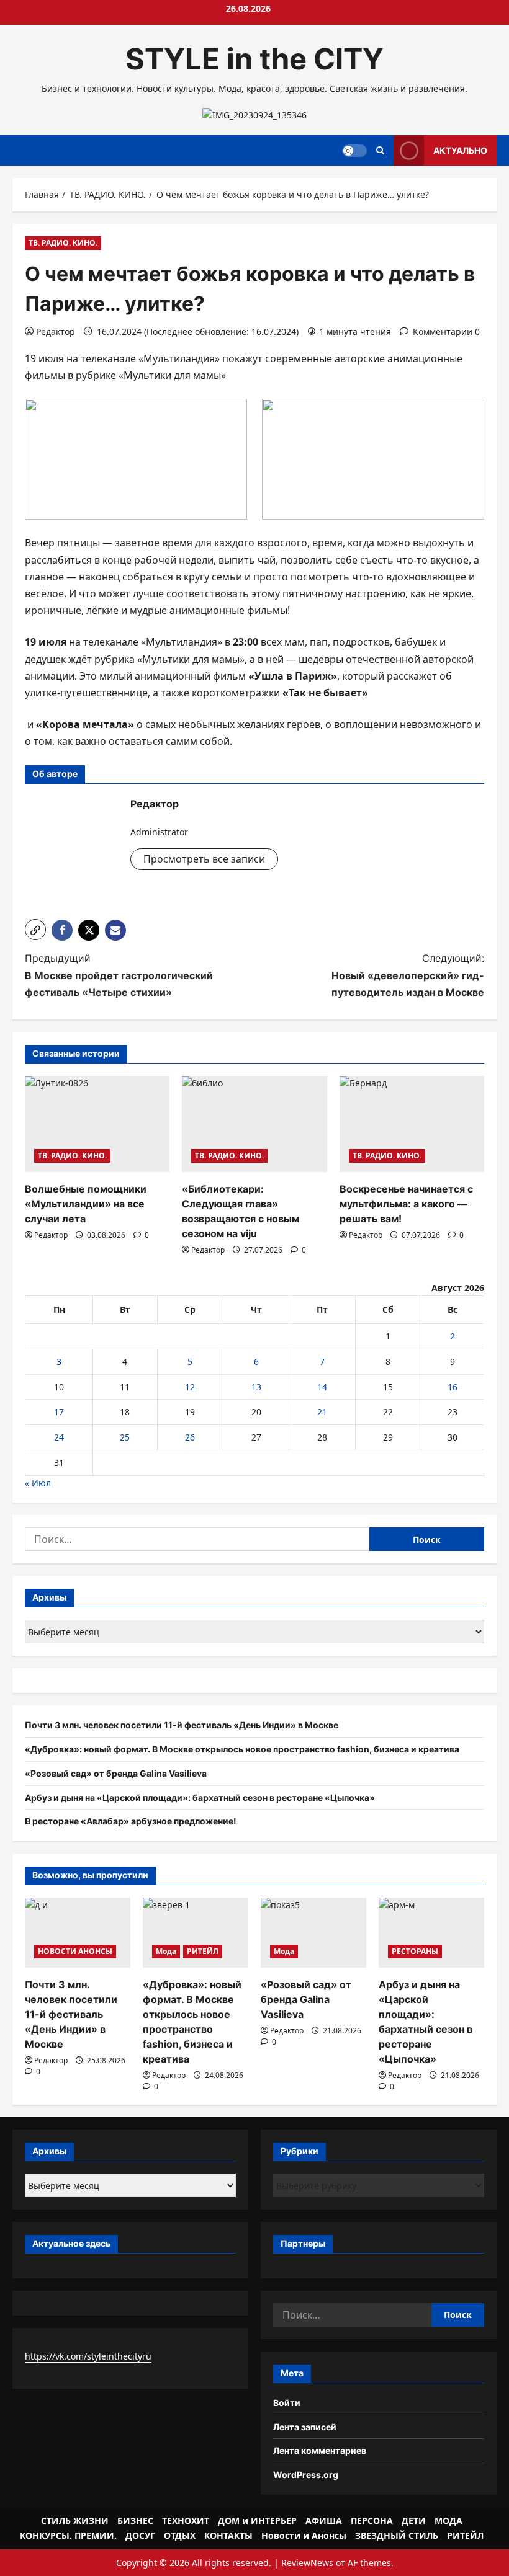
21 (322, 1412)
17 (59, 1412)
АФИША (324, 2520)
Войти (287, 2403)
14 (322, 1387)
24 (59, 1437)
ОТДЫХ (180, 2535)
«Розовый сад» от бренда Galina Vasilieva (116, 1773)
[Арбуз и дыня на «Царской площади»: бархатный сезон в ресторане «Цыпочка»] (431, 1933)
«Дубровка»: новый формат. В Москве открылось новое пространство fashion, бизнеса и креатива (242, 1749)
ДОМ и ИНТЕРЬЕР (257, 2520)
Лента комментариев (320, 2450)
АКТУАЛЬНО (460, 150)
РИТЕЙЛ (203, 1951)
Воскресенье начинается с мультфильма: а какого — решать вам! (406, 1204)
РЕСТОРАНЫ (415, 1951)
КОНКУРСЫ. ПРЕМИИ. (68, 2535)
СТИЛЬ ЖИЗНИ (75, 2520)
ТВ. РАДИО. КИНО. (63, 243)
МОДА (448, 2520)
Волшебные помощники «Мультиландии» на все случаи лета (86, 1204)
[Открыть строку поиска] (380, 150)
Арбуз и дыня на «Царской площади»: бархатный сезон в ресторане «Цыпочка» (200, 1797)
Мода (166, 1951)
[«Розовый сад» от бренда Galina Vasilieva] (313, 1933)
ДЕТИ (414, 2520)
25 (125, 1437)
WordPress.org (306, 2475)
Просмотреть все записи (204, 859)
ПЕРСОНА (372, 2520)
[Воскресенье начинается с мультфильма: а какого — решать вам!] (412, 1124)
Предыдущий (119, 975)
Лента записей (305, 2427)
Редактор (56, 331)
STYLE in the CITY (254, 59)
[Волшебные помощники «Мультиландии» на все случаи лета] (97, 1124)
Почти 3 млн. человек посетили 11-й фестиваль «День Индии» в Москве (182, 1725)
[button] (35, 930)
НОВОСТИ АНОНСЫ (75, 1951)
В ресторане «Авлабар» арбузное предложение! (131, 1821)
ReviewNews (307, 2563)
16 (453, 1387)
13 (256, 1387)
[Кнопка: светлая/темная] (354, 151)
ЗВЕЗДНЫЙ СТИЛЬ (397, 2535)
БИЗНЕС (135, 2520)
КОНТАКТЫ (228, 2535)
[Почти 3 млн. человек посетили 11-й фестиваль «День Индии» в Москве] (78, 1933)
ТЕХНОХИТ (186, 2520)
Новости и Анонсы (304, 2535)
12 (190, 1387)
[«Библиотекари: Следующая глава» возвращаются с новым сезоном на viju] (254, 1124)
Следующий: (408, 975)
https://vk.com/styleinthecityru (88, 2356)
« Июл (38, 1483)
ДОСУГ (140, 2535)
